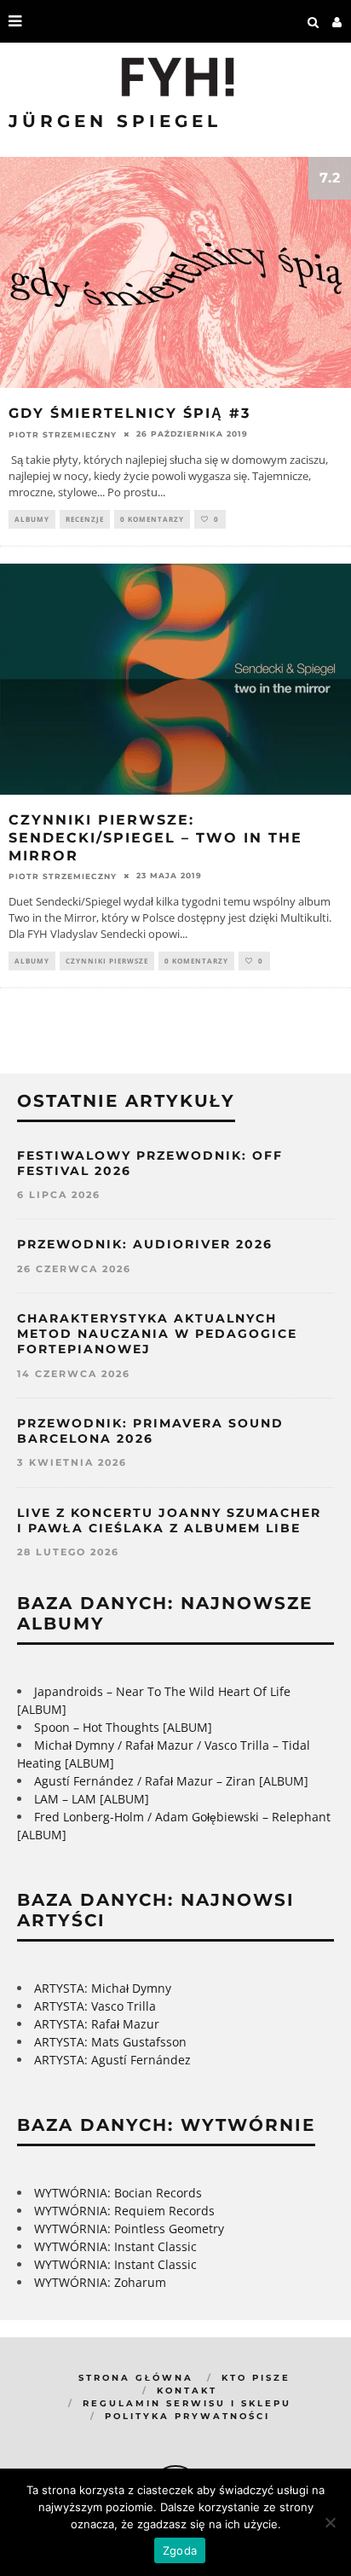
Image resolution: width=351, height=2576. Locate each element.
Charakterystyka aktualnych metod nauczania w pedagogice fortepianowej (157, 1334)
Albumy (32, 519)
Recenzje (85, 519)
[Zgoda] (330, 2522)
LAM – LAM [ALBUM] (92, 1799)
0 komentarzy (152, 519)
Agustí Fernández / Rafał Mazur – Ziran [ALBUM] (171, 1781)
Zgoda (180, 2550)
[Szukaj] (314, 21)
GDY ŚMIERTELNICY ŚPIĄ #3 (129, 413)
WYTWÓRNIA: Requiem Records (124, 2211)
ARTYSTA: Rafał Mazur (97, 2024)
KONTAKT (187, 2391)
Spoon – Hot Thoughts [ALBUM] (123, 1727)
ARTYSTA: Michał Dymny (103, 1988)
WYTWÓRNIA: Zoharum (100, 2282)
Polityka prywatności (187, 2416)
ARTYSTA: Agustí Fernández (112, 2060)
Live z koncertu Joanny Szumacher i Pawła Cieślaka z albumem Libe (169, 1520)
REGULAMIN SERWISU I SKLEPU (187, 2403)
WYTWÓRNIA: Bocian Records (118, 2193)
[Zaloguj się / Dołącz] (337, 21)
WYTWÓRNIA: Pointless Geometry (129, 2229)
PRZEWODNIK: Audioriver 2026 (145, 1244)
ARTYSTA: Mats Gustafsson (110, 2042)
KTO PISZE (256, 2378)
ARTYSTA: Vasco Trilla (95, 2006)
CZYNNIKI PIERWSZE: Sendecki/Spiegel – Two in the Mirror (155, 838)
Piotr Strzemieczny (63, 434)
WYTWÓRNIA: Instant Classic (115, 2246)
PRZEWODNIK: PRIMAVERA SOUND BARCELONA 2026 (150, 1431)
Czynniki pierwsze (107, 961)
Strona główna (136, 2378)
